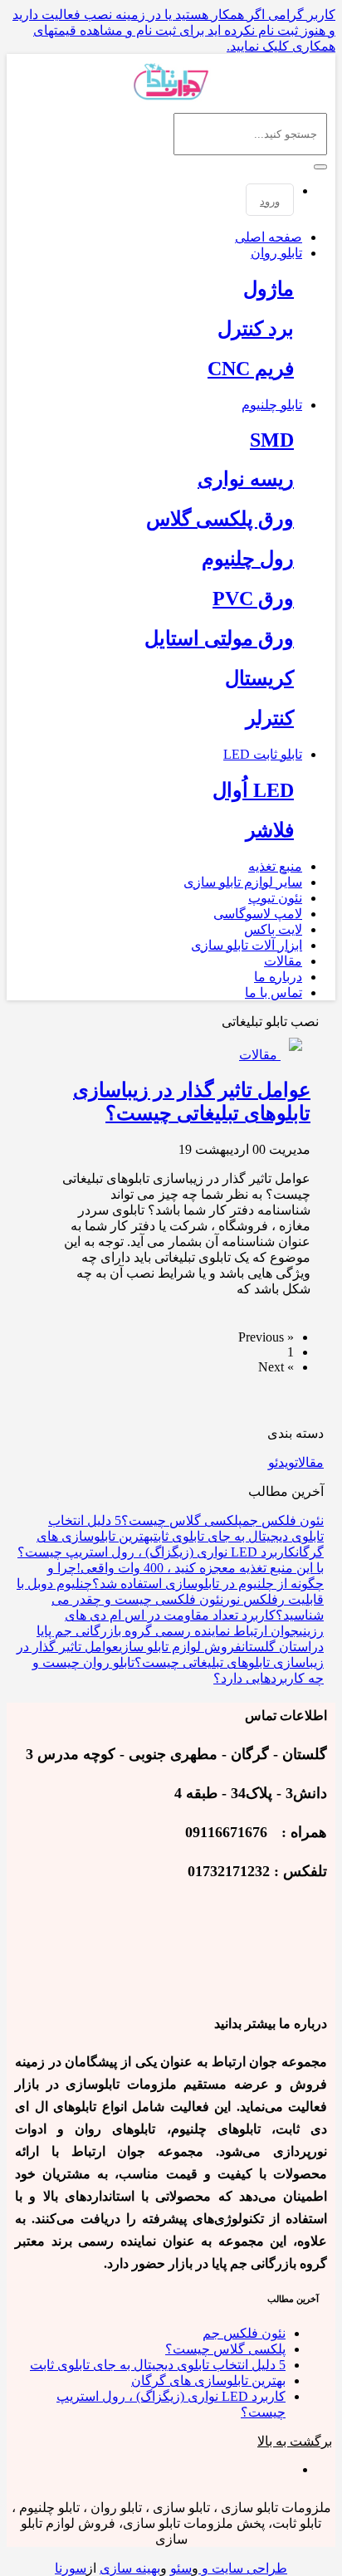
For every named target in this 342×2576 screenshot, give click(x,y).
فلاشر (270, 830)
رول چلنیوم (248, 559)
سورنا (71, 2568)
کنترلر (270, 718)
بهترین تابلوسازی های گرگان (208, 2380)
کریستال (259, 678)
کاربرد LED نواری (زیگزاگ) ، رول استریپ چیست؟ (156, 1552)
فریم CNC (251, 369)
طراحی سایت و (243, 2568)
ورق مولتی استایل (219, 638)
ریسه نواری (246, 479)
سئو (181, 2568)
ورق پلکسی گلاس (220, 519)
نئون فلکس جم (283, 1520)
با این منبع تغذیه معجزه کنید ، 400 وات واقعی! (200, 1568)
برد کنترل (256, 329)
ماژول (269, 289)
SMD (272, 440)
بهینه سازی (130, 2568)
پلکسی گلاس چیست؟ (182, 1520)
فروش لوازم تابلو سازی (180, 1647)
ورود (270, 201)
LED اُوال (253, 790)
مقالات (309, 1462)
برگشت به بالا (295, 2441)
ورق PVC (253, 599)
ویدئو (281, 1462)
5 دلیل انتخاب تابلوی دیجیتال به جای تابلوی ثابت (158, 2365)
